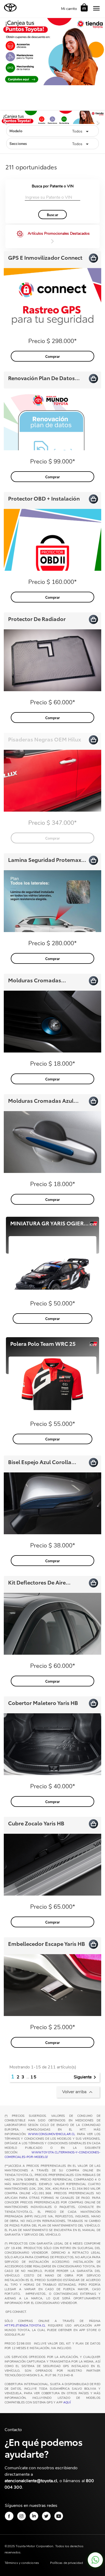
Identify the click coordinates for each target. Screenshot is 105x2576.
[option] (52, 121)
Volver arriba (78, 2092)
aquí (67, 2403)
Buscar (52, 215)
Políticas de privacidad (66, 2563)
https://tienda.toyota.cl (25, 2326)
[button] (8, 121)
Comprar (53, 356)
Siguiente (86, 2077)
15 (34, 2077)
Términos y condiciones (22, 2563)
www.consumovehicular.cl (52, 2134)
